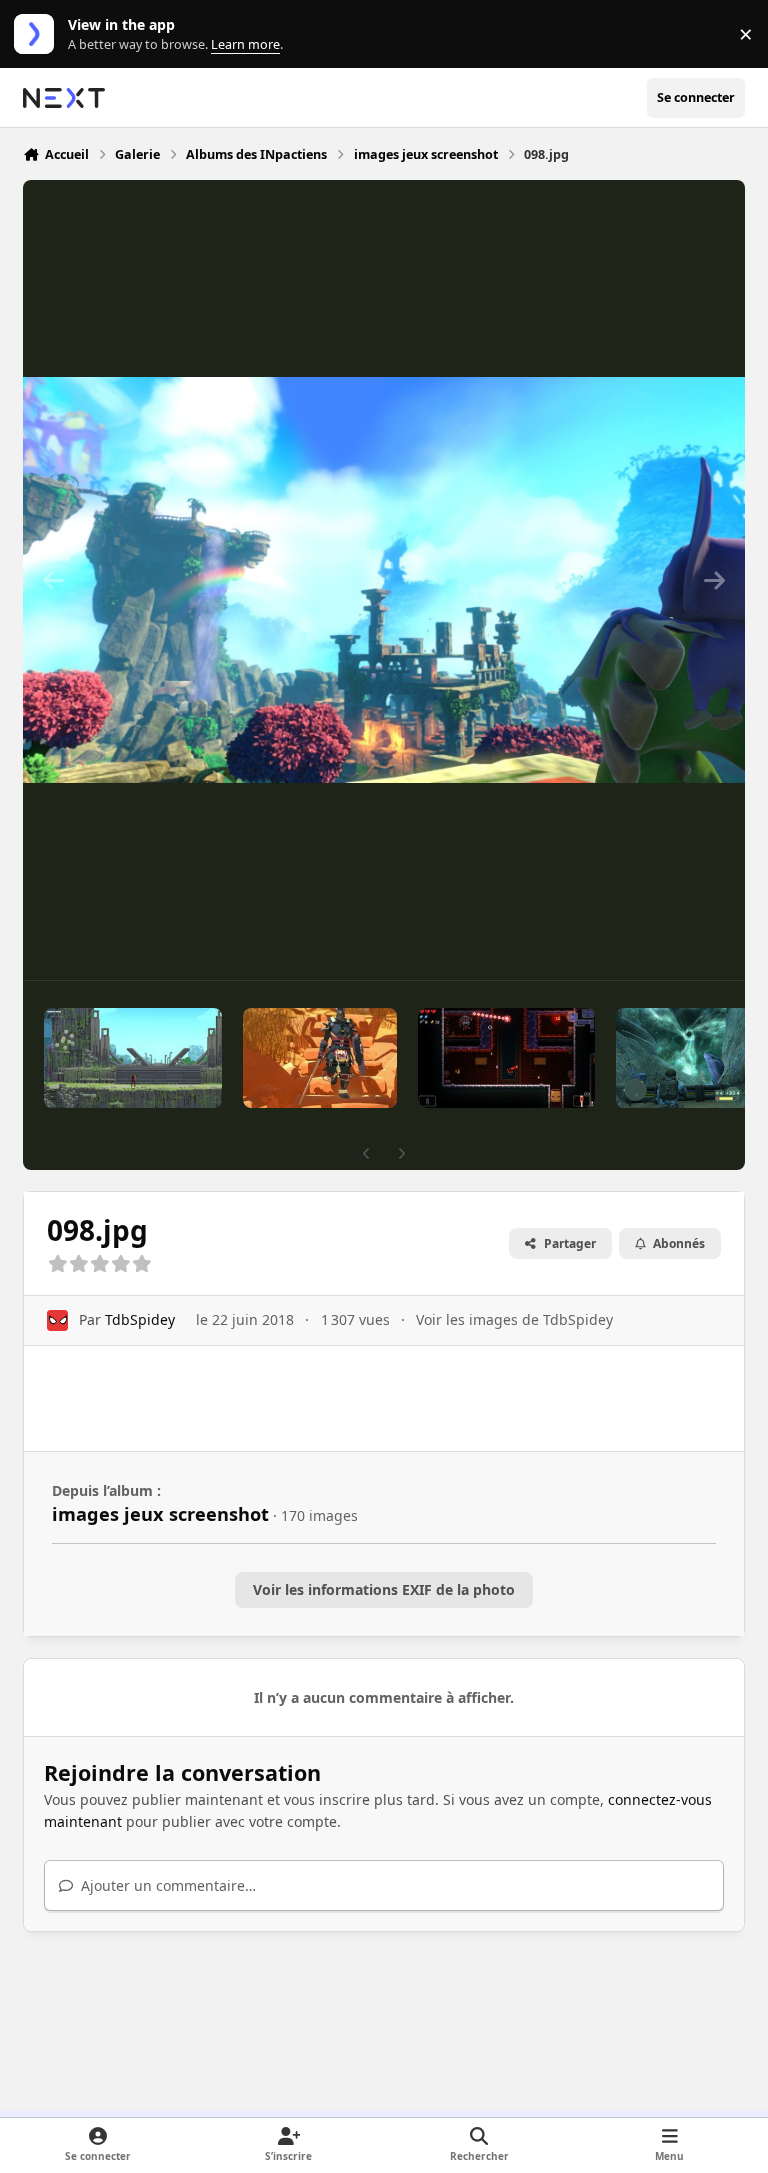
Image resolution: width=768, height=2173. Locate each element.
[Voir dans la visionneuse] (384, 580)
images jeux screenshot (160, 1514)
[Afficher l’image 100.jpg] (507, 1058)
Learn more (38, 34)
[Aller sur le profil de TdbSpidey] (57, 1320)
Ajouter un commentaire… (166, 1885)
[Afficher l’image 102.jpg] (133, 1058)
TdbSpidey (140, 1319)
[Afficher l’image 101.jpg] (320, 1058)
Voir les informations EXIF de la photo (384, 1589)
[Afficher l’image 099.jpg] (682, 1058)
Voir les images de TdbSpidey (514, 1319)
